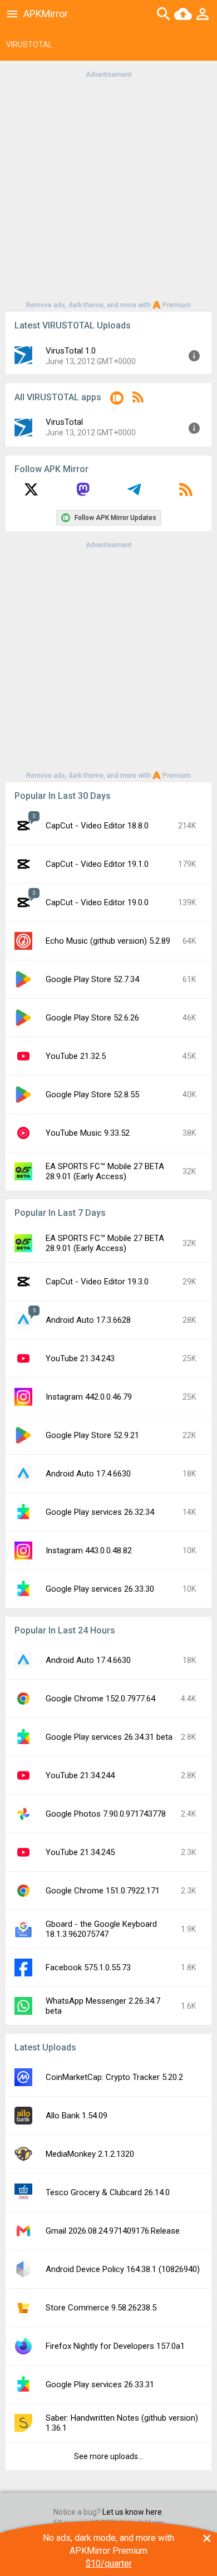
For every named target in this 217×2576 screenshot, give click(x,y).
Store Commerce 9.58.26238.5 (101, 2308)
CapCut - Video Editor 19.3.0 (97, 1282)
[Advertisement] (108, 189)
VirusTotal (64, 422)
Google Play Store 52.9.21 (92, 1435)
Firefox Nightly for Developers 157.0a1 (115, 2346)
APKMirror (46, 14)
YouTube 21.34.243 (80, 1358)
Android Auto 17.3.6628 (88, 1320)
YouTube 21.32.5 (76, 1056)
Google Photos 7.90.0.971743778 (106, 1814)
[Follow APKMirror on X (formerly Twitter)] (31, 493)
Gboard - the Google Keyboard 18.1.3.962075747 (101, 1929)
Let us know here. (133, 2512)
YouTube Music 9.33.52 (88, 1133)
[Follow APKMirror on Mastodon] (83, 493)
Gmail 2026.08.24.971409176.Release (113, 2231)
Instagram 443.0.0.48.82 (89, 1550)
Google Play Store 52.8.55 (92, 1095)
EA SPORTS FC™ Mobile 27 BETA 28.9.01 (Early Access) (105, 1171)
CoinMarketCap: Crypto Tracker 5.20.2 (114, 2077)
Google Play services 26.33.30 (100, 1589)
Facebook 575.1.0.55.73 (88, 1967)
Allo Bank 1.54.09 (77, 2116)
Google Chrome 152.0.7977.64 (100, 1699)
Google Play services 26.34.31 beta (109, 1737)
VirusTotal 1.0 (71, 351)
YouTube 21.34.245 (80, 1852)
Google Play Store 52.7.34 (92, 979)
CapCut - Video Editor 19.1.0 (97, 864)
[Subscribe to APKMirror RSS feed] (186, 493)
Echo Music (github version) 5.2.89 (108, 941)
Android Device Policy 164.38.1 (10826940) (123, 2269)
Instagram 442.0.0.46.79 (89, 1397)
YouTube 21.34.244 (80, 1775)
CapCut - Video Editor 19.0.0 (97, 902)
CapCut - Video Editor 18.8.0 (97, 826)
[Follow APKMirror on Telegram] (134, 493)
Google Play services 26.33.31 (100, 2384)
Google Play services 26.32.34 (100, 1512)
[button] (117, 400)
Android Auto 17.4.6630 (88, 1474)
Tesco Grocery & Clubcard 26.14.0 (108, 2192)
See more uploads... (108, 2456)
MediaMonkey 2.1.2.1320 (90, 2154)
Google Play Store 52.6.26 (92, 1018)
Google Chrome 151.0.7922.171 (103, 1891)
